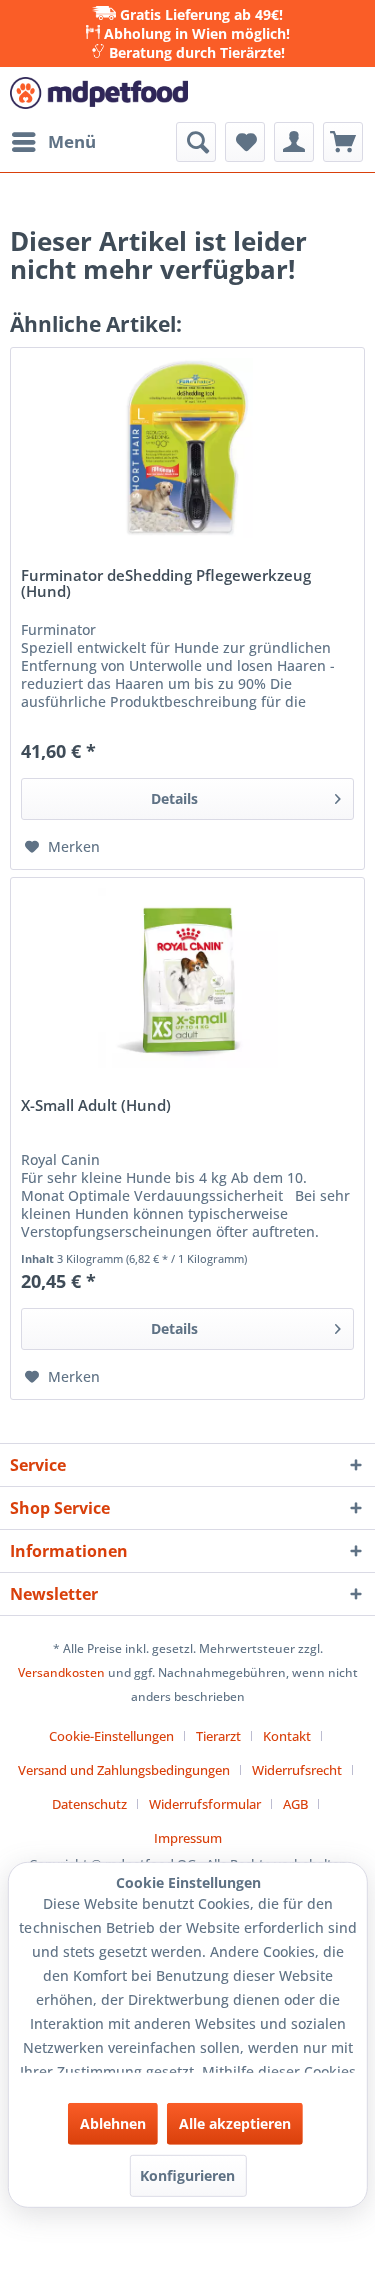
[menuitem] (53, 142)
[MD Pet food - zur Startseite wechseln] (99, 94)
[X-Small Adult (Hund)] (187, 978)
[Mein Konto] (294, 142)
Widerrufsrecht (297, 1770)
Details (174, 798)
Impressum (188, 1838)
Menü (72, 141)
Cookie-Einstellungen (111, 1736)
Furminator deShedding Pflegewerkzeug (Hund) (166, 584)
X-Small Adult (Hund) (96, 1106)
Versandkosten (61, 1672)
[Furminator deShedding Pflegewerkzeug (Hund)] (187, 448)
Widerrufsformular (205, 1804)
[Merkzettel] (245, 142)
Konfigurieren (187, 2175)
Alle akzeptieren (235, 2123)
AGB (295, 1804)
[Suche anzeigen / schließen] (196, 142)
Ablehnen (113, 2123)
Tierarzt (218, 1736)
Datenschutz (89, 1804)
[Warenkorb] (343, 142)
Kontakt (287, 1736)
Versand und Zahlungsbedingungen (124, 1770)
